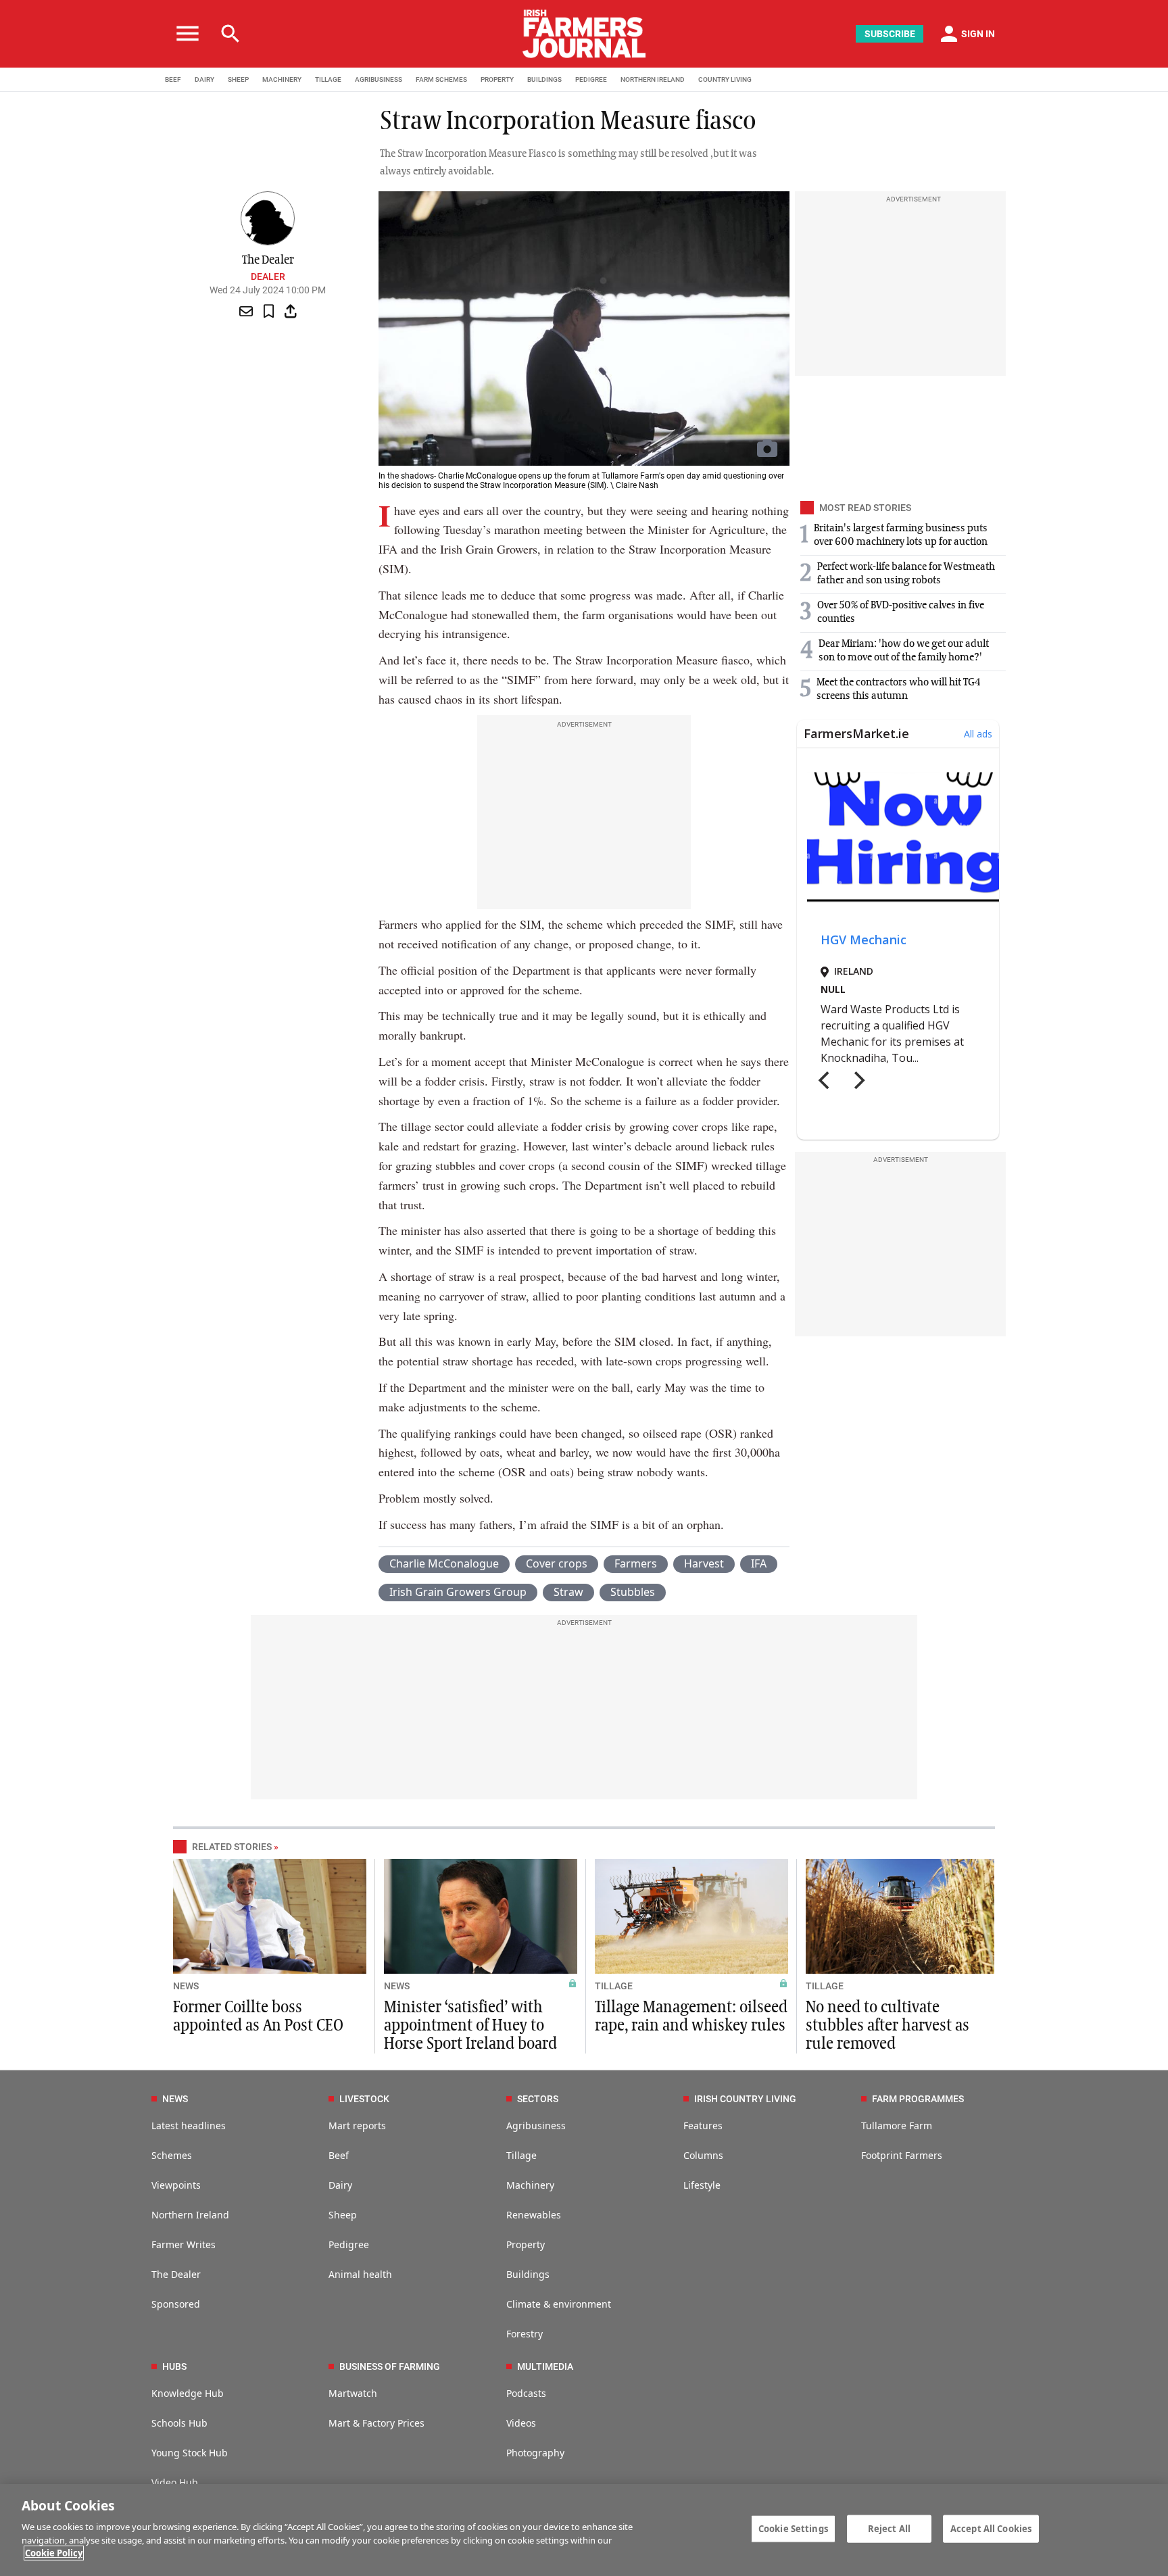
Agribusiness (536, 2125)
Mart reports (357, 2125)
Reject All (889, 2528)
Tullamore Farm (897, 2125)
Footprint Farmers (902, 2155)
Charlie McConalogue (444, 1563)
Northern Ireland (190, 2215)
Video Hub (175, 2482)
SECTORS (538, 2099)
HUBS (174, 2366)
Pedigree (349, 2244)
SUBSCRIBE (890, 34)
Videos (521, 2423)
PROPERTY (497, 79)
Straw (568, 1592)
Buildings (528, 2274)
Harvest (704, 1563)
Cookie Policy (54, 2553)
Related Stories (232, 1847)
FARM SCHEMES (441, 79)
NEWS (186, 1986)
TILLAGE (328, 79)
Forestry (525, 2334)
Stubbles (633, 1592)
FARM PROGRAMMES (918, 2099)
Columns (703, 2155)
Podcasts (526, 2393)
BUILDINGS (544, 79)
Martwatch (353, 2393)
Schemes (172, 2155)
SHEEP (238, 79)
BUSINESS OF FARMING (390, 2366)
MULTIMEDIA (545, 2366)
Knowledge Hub (188, 2393)
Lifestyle (702, 2185)
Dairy (340, 2185)
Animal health (360, 2274)
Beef (339, 2155)
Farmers (636, 1563)
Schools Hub (179, 2423)
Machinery (530, 2185)
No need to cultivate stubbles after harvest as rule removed (887, 2026)
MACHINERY (282, 79)
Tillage (521, 2155)
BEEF (173, 79)
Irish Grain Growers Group (458, 1592)
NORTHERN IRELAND (653, 79)
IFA (759, 1563)
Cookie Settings (793, 2528)
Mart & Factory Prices (376, 2423)
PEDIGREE (591, 79)
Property (526, 2244)
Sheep (343, 2215)
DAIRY (204, 79)
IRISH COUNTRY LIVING (745, 2099)
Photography (535, 2453)
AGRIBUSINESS (379, 79)
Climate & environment (559, 2304)
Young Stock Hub (190, 2453)
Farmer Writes (184, 2244)
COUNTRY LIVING (725, 79)
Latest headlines (189, 2125)
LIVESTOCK (364, 2099)
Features (703, 2125)
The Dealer (176, 2274)
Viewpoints (176, 2185)
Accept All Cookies (991, 2528)
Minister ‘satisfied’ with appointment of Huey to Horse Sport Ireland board (470, 2026)
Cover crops (557, 1563)
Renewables (534, 2215)
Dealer (268, 276)
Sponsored (176, 2304)
